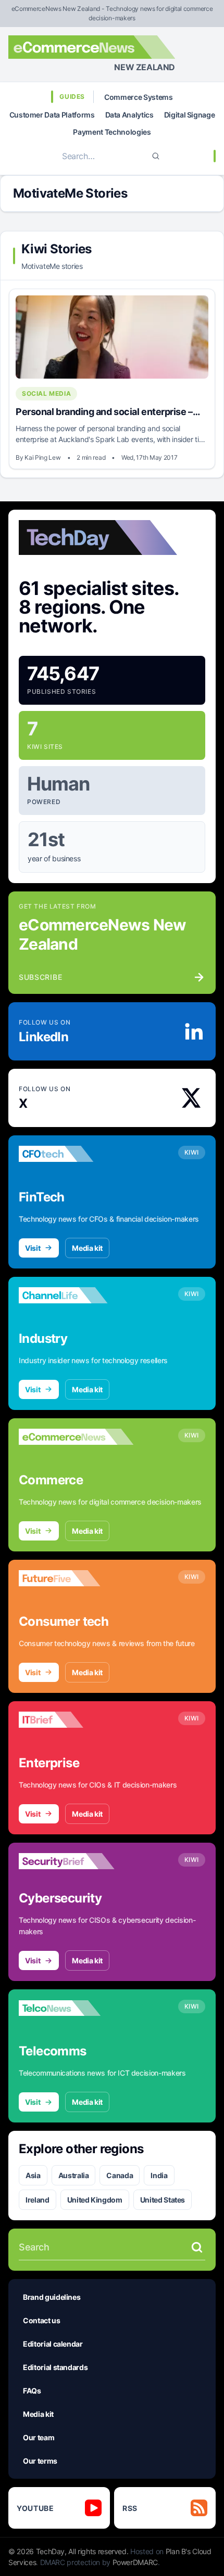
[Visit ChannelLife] (76, 1296)
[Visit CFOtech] (76, 1154)
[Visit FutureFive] (76, 1578)
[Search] (156, 156)
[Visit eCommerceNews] (76, 1437)
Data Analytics (129, 115)
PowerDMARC (135, 2562)
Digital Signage (190, 115)
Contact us (42, 2320)
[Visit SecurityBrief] (76, 1861)
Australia (74, 2175)
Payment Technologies (112, 132)
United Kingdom (95, 2200)
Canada (120, 2175)
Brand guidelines (52, 2297)
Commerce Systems (138, 97)
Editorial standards (55, 2367)
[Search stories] (197, 2247)
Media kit (87, 1248)
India (159, 2175)
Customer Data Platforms (52, 115)
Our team (39, 2437)
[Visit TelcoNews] (76, 2008)
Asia (33, 2175)
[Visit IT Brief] (76, 1720)
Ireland (38, 2200)
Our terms (40, 2461)
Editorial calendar (53, 2344)
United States (163, 2200)
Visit (33, 1248)
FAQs (32, 2391)
